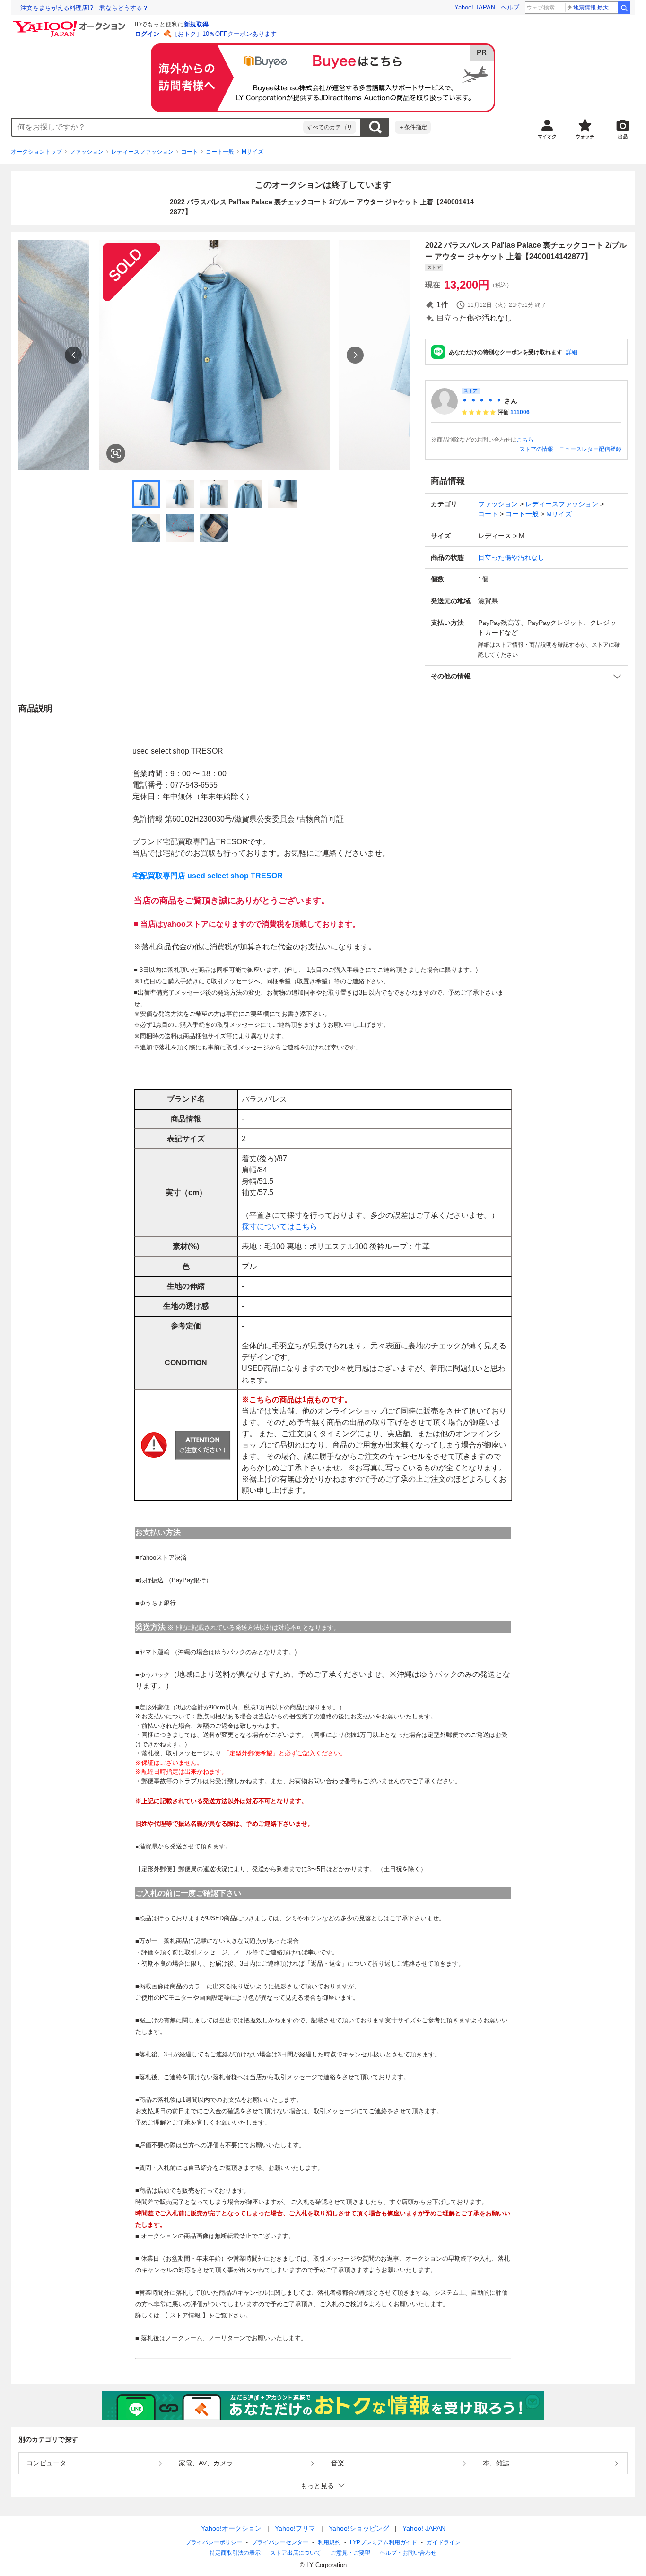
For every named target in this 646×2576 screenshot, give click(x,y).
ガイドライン (444, 2542)
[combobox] (157, 127)
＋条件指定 (413, 127)
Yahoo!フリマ (295, 2528)
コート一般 (220, 152)
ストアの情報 (536, 449)
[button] (526, 676)
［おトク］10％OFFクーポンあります (224, 34)
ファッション (87, 152)
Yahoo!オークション (231, 2528)
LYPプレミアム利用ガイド (384, 2542)
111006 (520, 412)
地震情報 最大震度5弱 (595, 8)
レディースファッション (142, 152)
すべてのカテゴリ (330, 127)
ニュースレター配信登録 (590, 449)
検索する (375, 127)
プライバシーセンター (280, 2542)
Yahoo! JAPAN (475, 7)
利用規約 (329, 2542)
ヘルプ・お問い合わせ (408, 2553)
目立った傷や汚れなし (511, 557)
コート (190, 152)
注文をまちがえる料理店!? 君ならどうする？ (84, 8)
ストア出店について (296, 2553)
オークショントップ (36, 152)
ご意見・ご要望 (350, 2553)
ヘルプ (510, 7)
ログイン (147, 34)
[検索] (624, 8)
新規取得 (196, 24)
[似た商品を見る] (116, 453)
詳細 (572, 352)
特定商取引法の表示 (235, 2553)
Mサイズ (253, 152)
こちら (525, 440)
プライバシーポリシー (214, 2542)
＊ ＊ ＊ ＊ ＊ (482, 401)
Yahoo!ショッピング (359, 2528)
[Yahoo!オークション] (70, 23)
